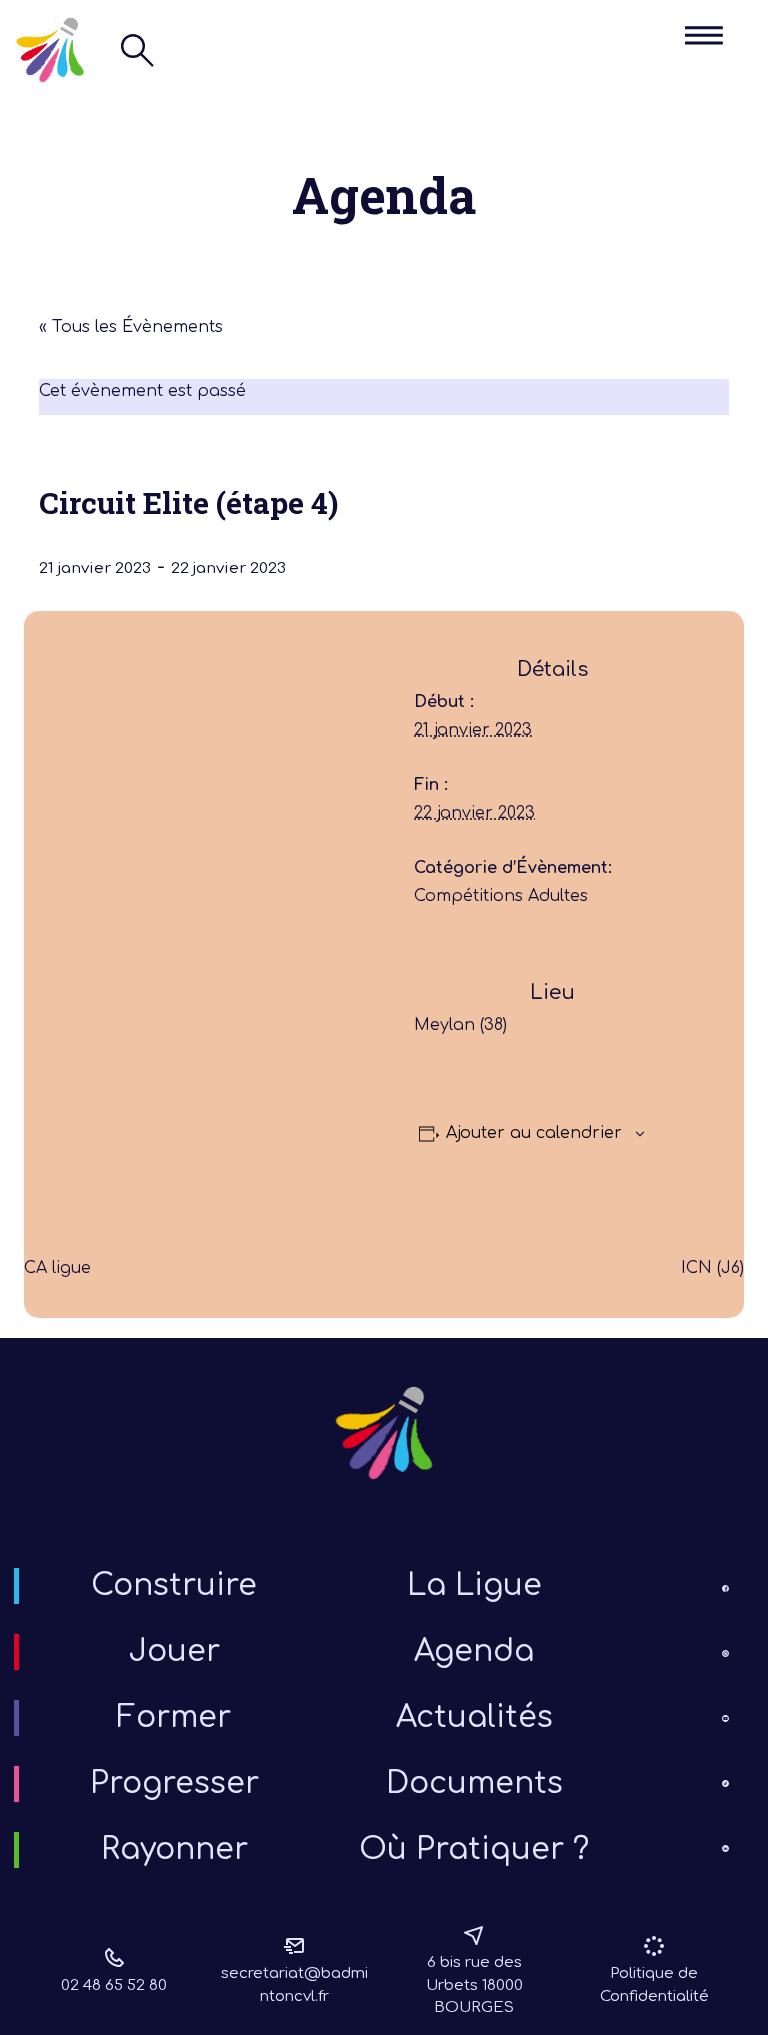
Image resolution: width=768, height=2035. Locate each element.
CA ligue (57, 1268)
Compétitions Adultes (501, 896)
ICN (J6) (712, 1268)
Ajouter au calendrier (534, 1133)
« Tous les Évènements (131, 327)
